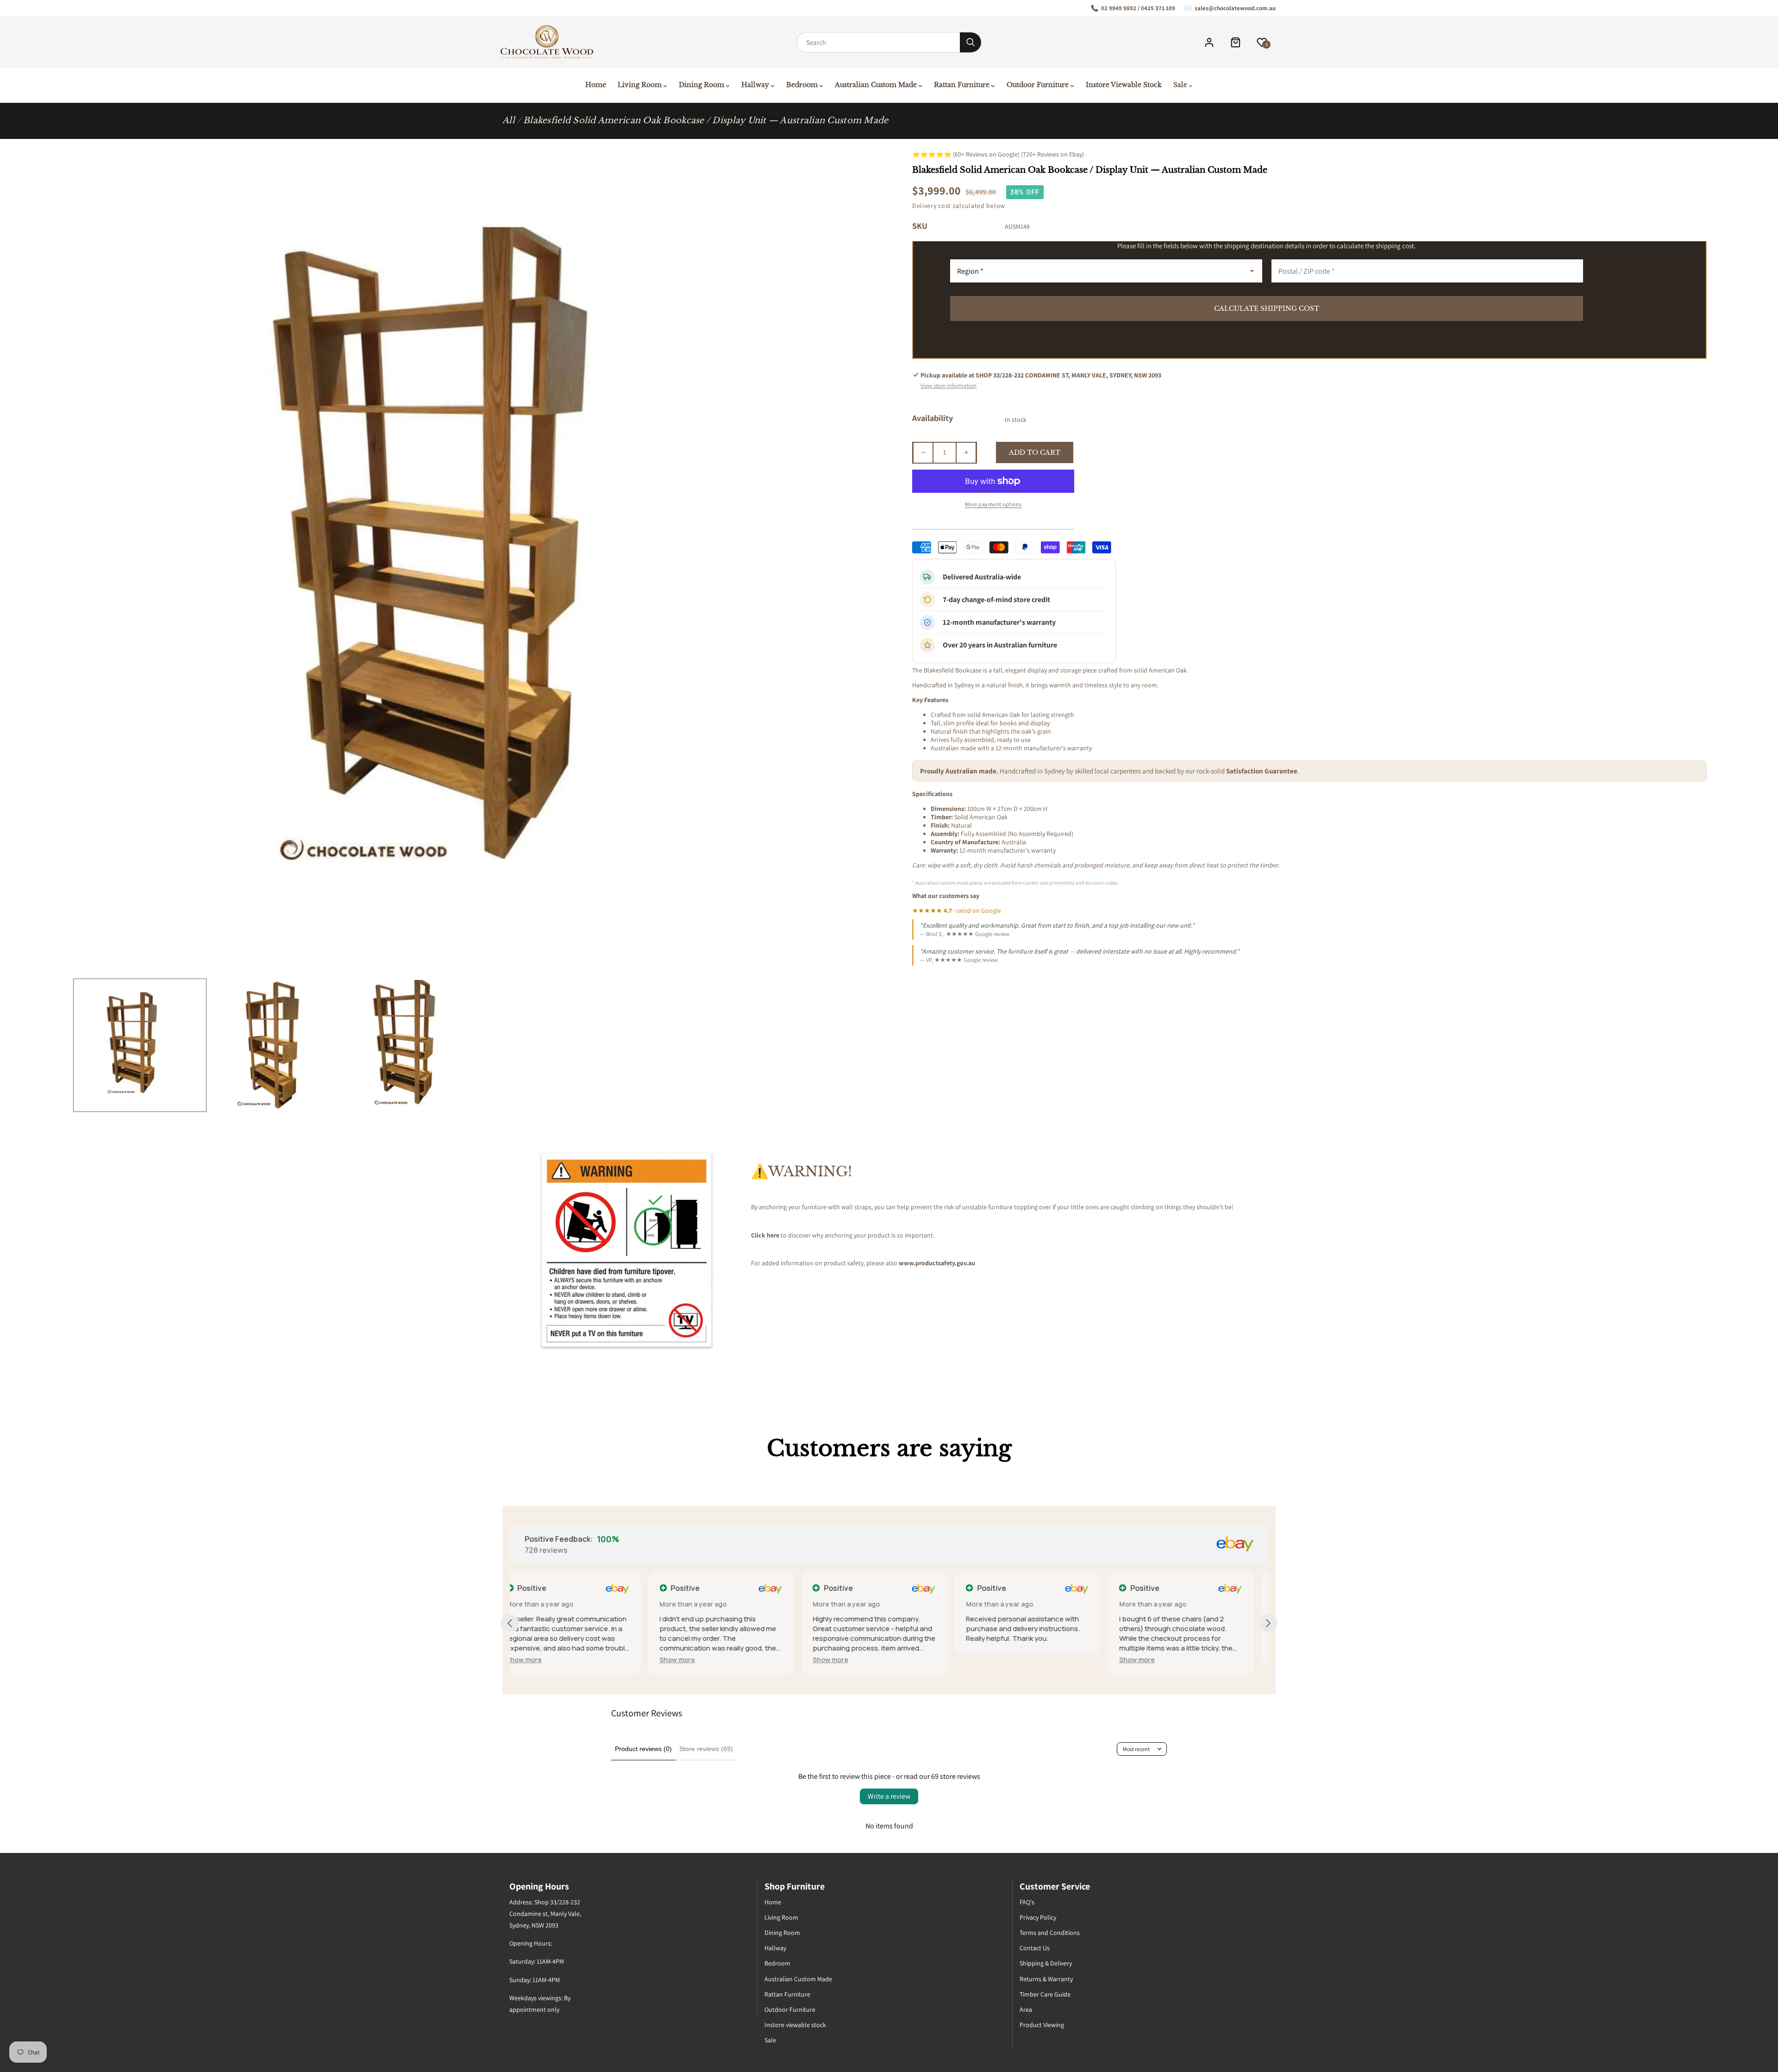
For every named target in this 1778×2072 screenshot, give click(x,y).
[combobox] (878, 42)
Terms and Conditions (1050, 1933)
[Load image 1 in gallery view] (140, 1045)
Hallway (775, 1948)
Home (773, 1902)
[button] (539, 1660)
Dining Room (782, 1933)
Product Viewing (1042, 2025)
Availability (933, 418)
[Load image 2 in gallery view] (277, 1045)
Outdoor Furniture (790, 2009)
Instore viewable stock (795, 2025)
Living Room (781, 1917)
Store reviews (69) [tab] (706, 1749)
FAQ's (1027, 1902)
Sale (770, 2040)
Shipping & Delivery (1046, 1963)
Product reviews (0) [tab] (643, 1749)
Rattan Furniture (787, 1994)
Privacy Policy (1038, 1917)
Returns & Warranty (1046, 1979)
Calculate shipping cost (1267, 308)
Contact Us (1035, 1948)
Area (1026, 2009)
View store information (948, 386)
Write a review (889, 1796)
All (509, 120)
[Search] (970, 42)
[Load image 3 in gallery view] (414, 1045)
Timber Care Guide (1045, 1994)
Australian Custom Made (798, 1979)
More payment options (993, 504)
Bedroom (777, 1963)
